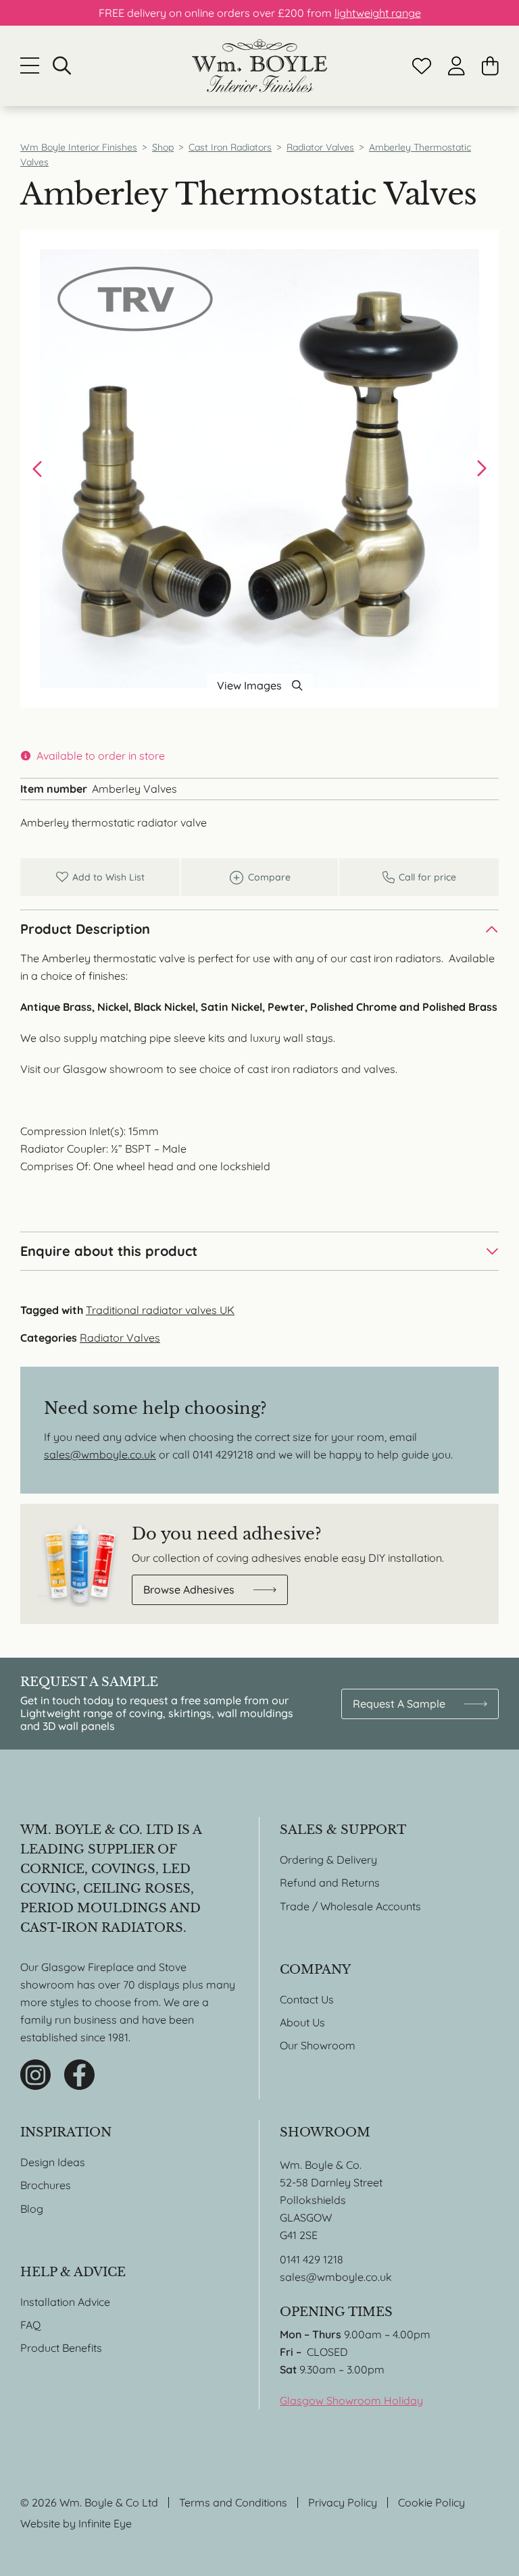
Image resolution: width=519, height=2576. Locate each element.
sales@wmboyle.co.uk (100, 1454)
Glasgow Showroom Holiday (351, 2400)
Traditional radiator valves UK (160, 1310)
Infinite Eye (105, 2523)
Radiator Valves (120, 1338)
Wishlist (422, 66)
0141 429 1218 (312, 2259)
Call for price (419, 877)
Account (456, 66)
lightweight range (378, 13)
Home (259, 66)
